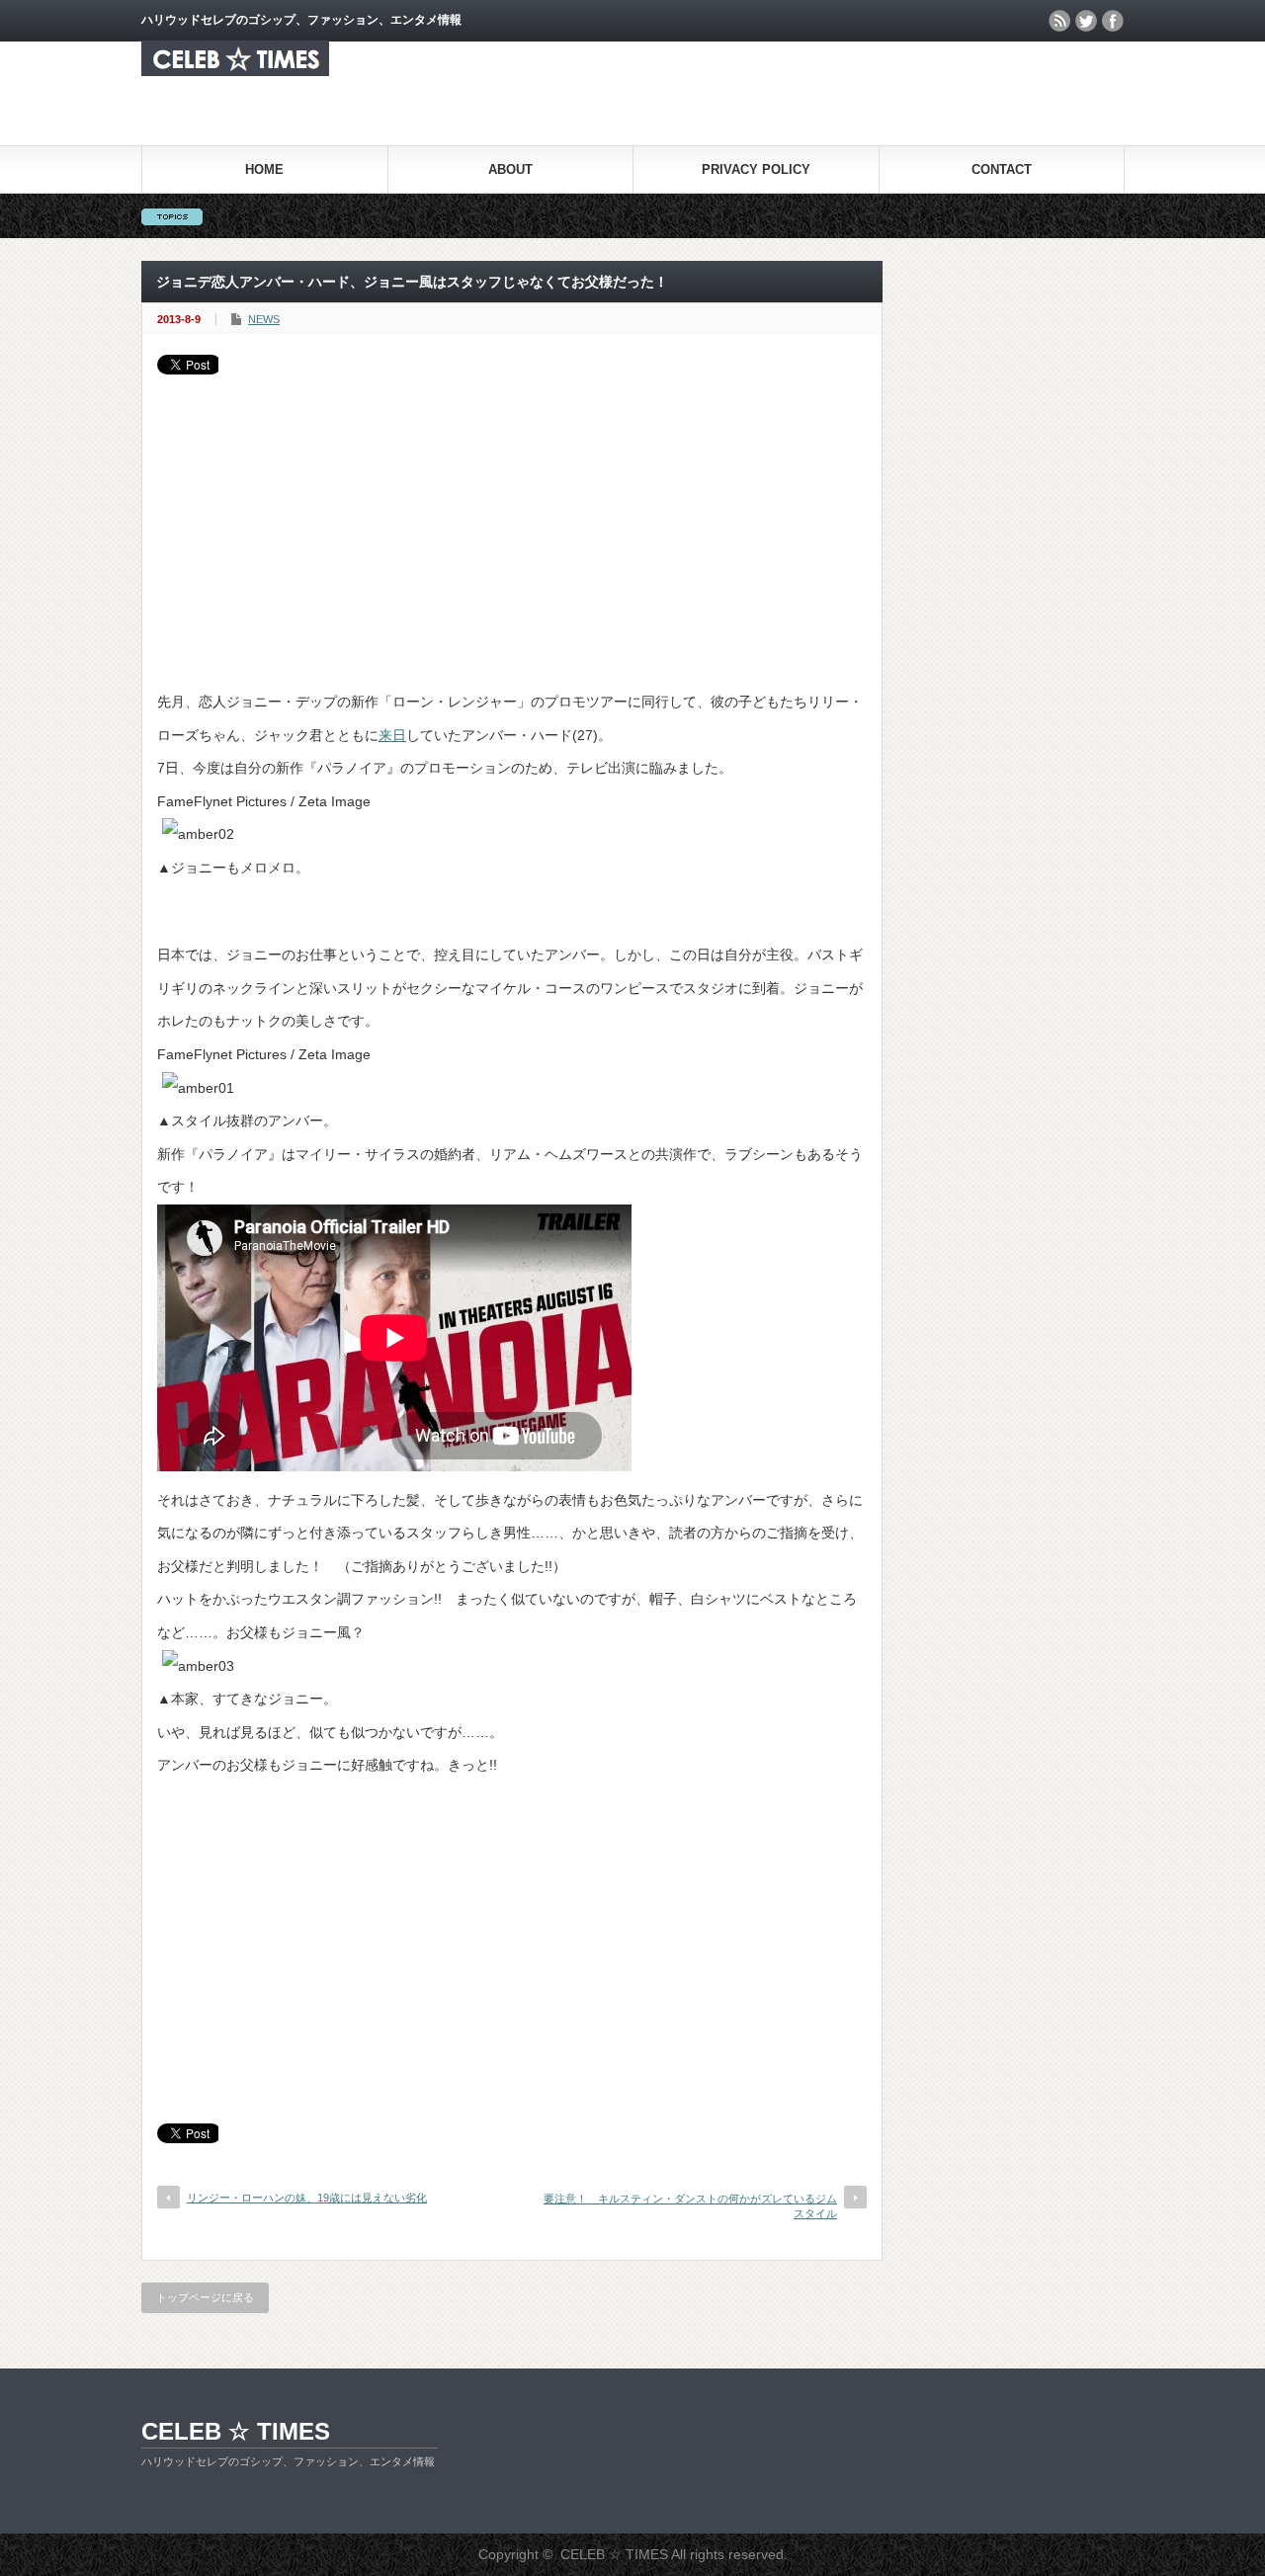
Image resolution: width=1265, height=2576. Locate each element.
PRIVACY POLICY (756, 169)
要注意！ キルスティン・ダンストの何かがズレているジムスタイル (690, 2206)
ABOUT (510, 169)
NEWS (264, 319)
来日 (392, 735)
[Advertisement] (512, 523)
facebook (1113, 21)
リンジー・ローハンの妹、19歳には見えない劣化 (307, 2198)
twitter (1086, 21)
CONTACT (1002, 169)
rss (1059, 21)
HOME (264, 169)
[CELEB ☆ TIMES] (235, 71)
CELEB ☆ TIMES (236, 2431)
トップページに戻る (205, 2297)
